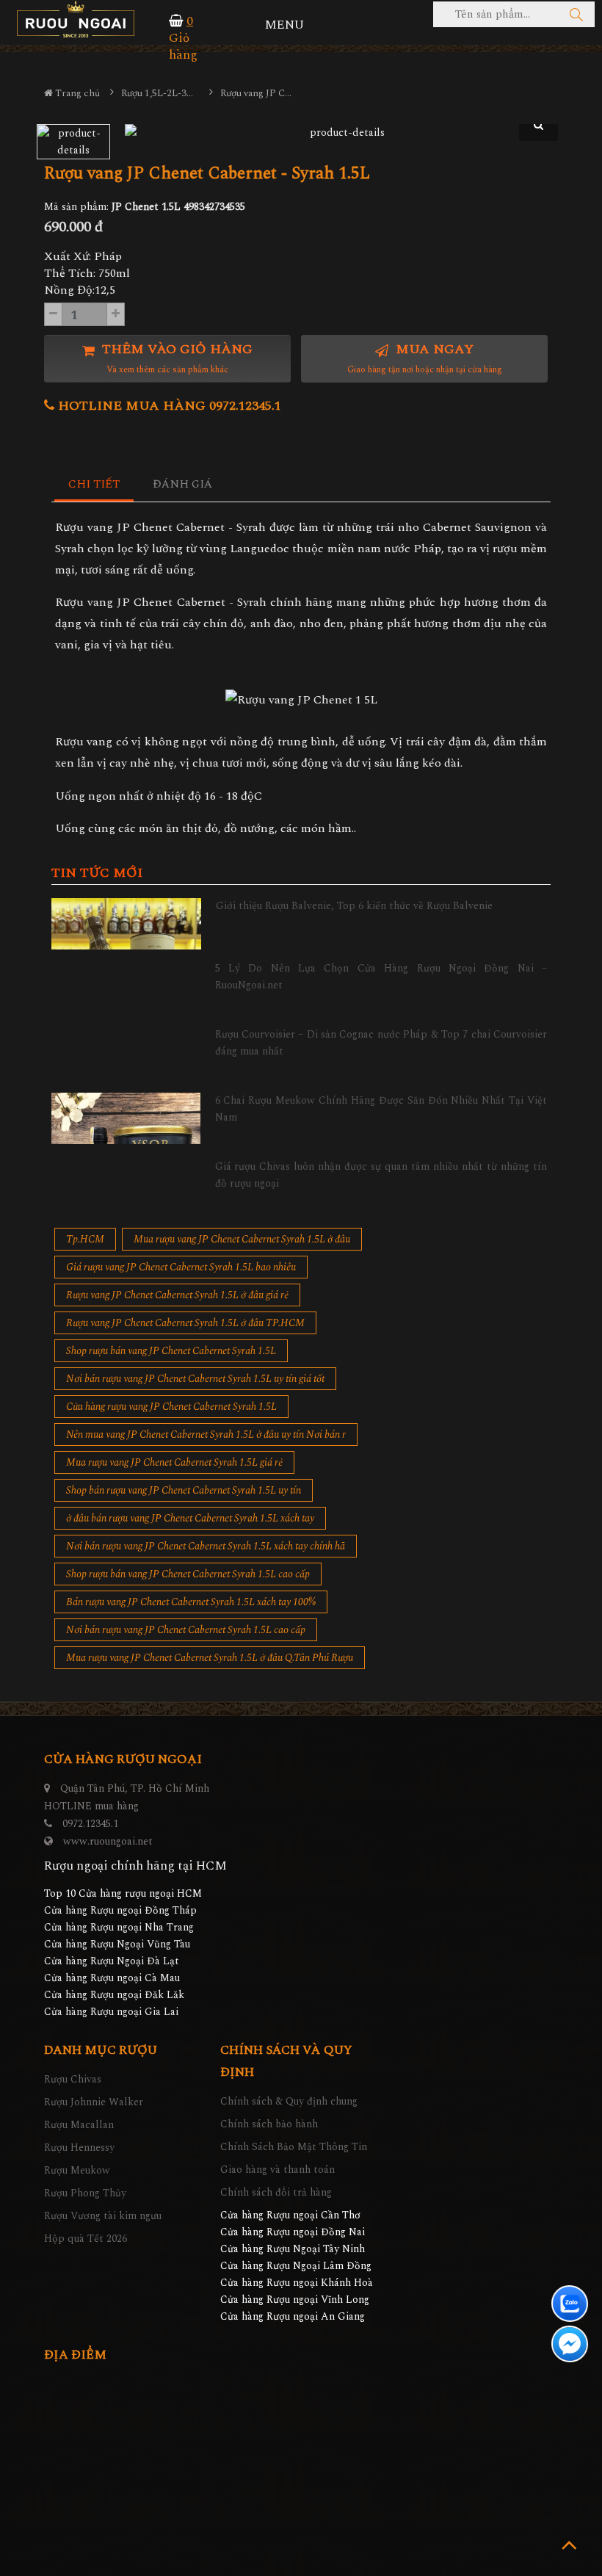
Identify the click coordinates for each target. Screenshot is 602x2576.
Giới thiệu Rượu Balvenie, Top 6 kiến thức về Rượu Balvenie (354, 906)
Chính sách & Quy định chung (289, 2101)
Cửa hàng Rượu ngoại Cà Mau (112, 1978)
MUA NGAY (425, 358)
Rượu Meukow (77, 2170)
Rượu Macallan (79, 2125)
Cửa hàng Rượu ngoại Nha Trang (119, 1927)
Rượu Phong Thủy (85, 2193)
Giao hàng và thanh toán (278, 2170)
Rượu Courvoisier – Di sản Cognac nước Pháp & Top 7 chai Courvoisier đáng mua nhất (381, 1042)
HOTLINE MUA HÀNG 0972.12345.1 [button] (168, 406)
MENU (284, 25)
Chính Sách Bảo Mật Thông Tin (294, 2147)
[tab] (94, 485)
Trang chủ (76, 93)
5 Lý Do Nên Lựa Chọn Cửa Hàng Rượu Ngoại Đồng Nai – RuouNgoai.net (381, 976)
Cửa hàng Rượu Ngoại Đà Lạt (112, 1961)
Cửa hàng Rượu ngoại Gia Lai (111, 2012)
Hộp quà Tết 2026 (86, 2239)
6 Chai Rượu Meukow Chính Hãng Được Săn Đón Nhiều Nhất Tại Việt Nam (381, 1108)
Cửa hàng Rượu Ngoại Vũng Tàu (117, 1944)
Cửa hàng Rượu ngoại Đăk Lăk (114, 1995)
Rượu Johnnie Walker (94, 2102)
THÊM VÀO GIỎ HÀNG (175, 358)
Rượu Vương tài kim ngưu (103, 2216)
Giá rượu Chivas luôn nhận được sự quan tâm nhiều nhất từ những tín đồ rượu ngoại (381, 1175)
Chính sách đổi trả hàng (276, 2192)
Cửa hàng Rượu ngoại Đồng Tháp (120, 1910)
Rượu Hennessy (79, 2148)
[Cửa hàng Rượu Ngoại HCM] (76, 19)
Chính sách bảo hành (269, 2124)
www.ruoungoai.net (108, 1841)
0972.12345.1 (90, 1824)
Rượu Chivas (73, 2079)
